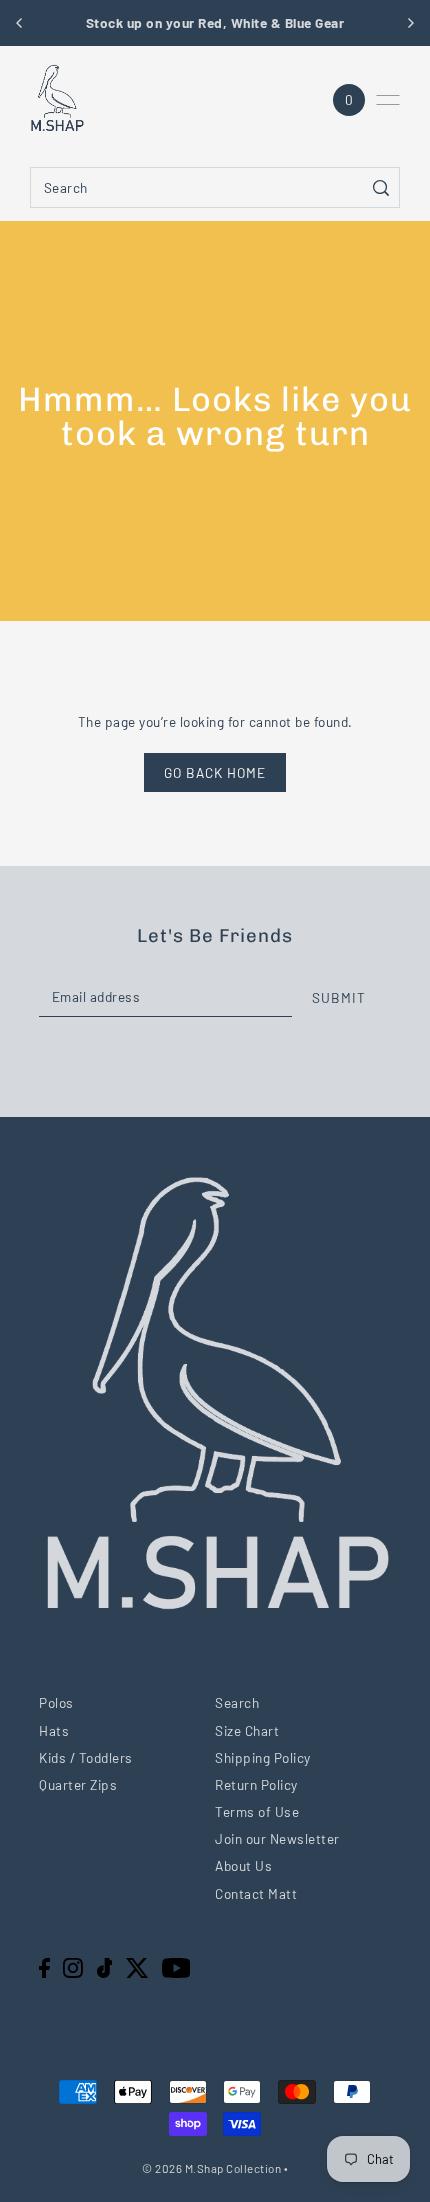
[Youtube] (176, 1967)
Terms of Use (257, 1811)
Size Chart (247, 1730)
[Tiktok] (105, 1967)
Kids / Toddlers (86, 1757)
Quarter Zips (78, 1784)
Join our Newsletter (277, 1838)
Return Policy (256, 1784)
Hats (54, 1730)
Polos (56, 1702)
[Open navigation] (388, 100)
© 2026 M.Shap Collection (211, 2168)
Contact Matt (256, 1893)
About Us (243, 1865)
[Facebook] (44, 1967)
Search (237, 1702)
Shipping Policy (263, 1757)
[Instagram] (73, 1967)
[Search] (381, 187)
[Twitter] (137, 1967)
